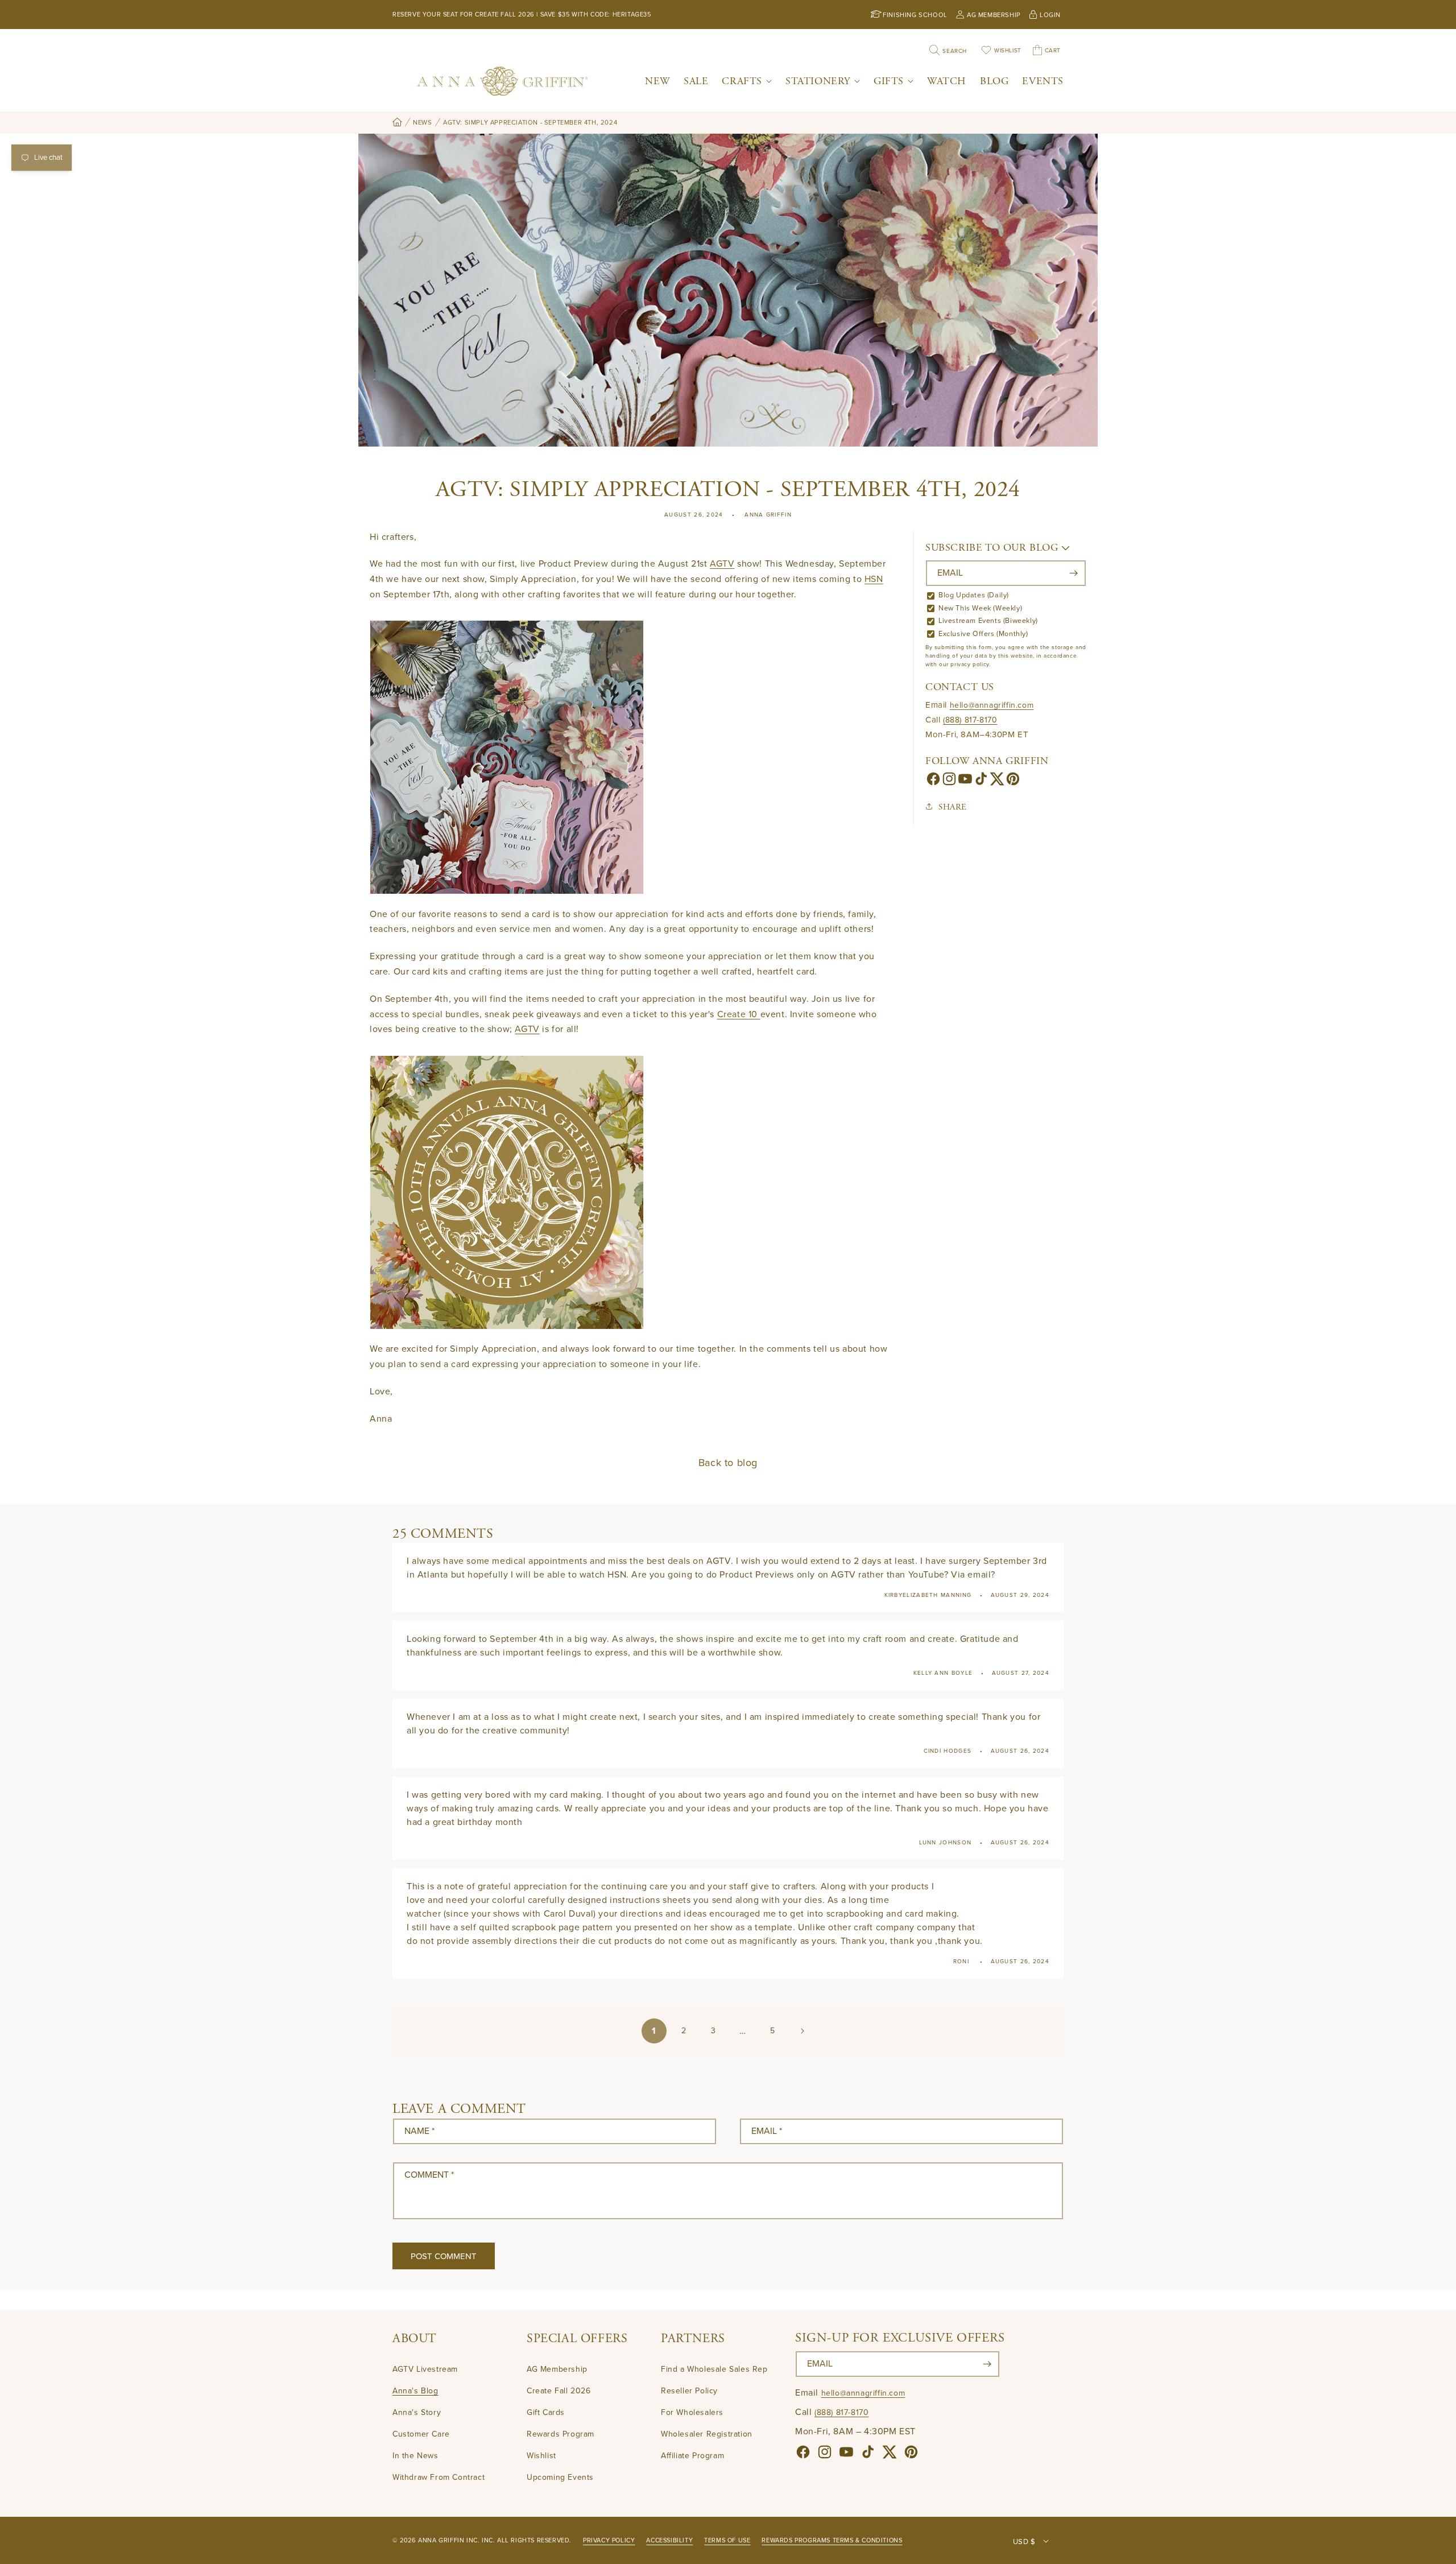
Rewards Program (561, 2435)
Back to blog (728, 1463)
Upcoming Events (560, 2478)
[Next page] (802, 2031)
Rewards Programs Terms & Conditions (832, 2540)
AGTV (722, 564)
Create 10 (739, 1014)
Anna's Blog (415, 2391)
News (422, 123)
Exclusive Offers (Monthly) (983, 634)
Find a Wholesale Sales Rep (714, 2370)
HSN (874, 579)
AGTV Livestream (425, 2370)
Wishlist (541, 2456)
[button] (747, 81)
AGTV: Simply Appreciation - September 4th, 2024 (530, 123)
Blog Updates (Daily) (974, 595)
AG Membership (557, 2370)
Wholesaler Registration (707, 2435)
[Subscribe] (1073, 573)
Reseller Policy (689, 2391)
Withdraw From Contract (439, 2478)
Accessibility (669, 2540)
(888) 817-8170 (970, 720)
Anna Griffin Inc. (449, 2540)
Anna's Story (417, 2413)
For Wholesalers (692, 2413)
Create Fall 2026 (559, 2391)
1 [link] (654, 2031)
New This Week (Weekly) (980, 608)
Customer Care (421, 2435)
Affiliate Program (692, 2456)
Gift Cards (546, 2413)
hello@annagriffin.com (992, 705)
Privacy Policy (609, 2540)
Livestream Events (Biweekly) (988, 621)
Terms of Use (727, 2540)
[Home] (397, 123)
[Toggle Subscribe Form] (1066, 548)
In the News (415, 2456)
